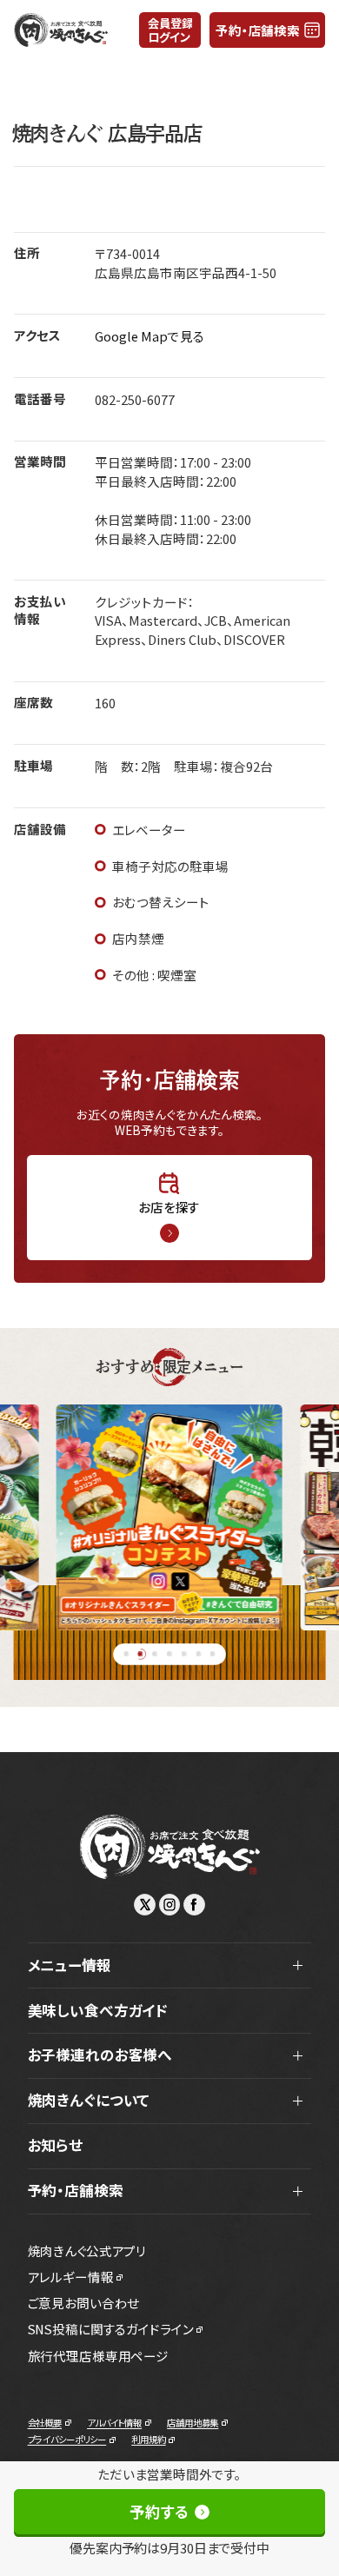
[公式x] (145, 1905)
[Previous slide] (28, 1517)
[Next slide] (311, 1517)
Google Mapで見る (150, 336)
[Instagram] (170, 1905)
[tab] (126, 1654)
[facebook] (194, 1905)
